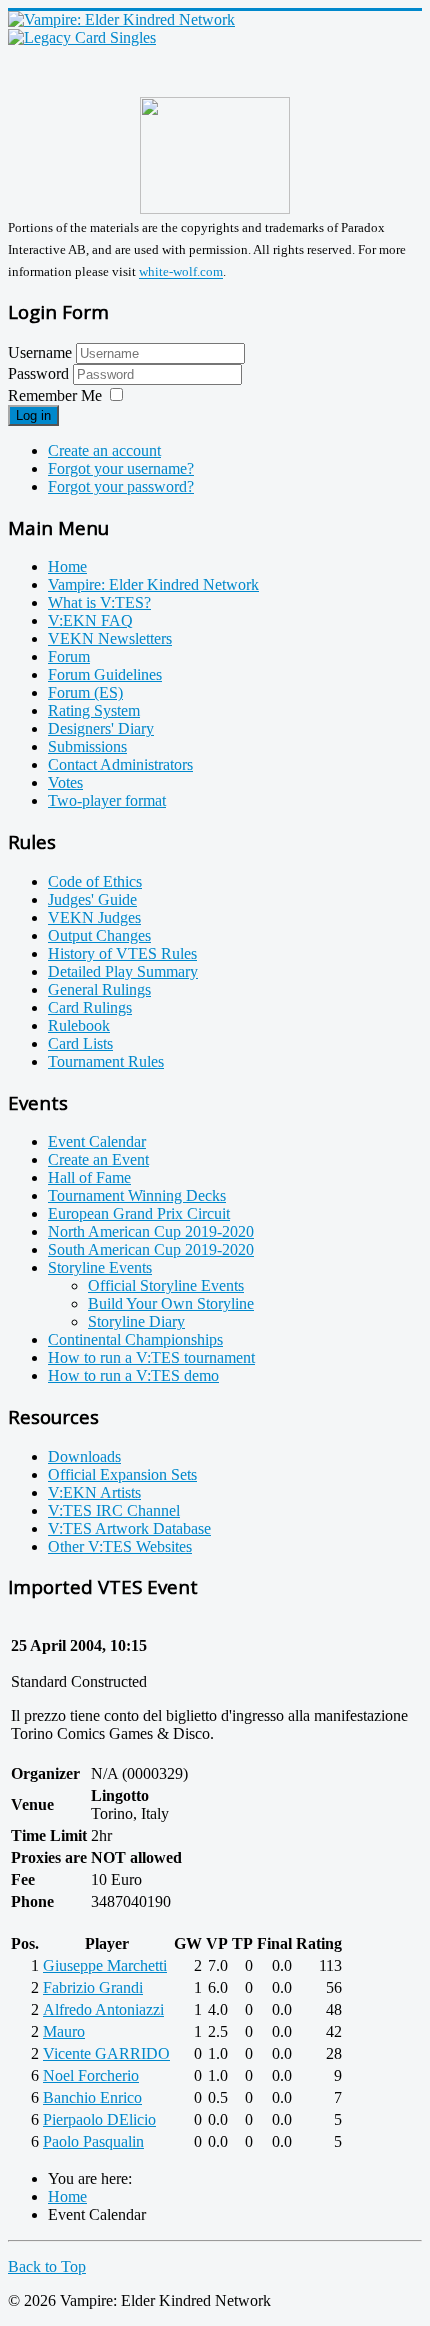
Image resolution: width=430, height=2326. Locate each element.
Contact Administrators (120, 764)
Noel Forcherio (91, 2075)
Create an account (104, 450)
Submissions (87, 746)
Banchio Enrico (92, 2097)
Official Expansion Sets (122, 1474)
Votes (65, 782)
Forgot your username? (121, 468)
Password (40, 373)
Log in (33, 415)
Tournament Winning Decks (137, 1195)
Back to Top (47, 2266)
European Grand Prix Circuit (139, 1213)
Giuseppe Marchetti (105, 1965)
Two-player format (107, 800)
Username (40, 352)
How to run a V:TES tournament (151, 1357)
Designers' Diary (101, 728)
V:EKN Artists (94, 1492)
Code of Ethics (95, 881)
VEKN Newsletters (110, 638)
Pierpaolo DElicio (99, 2119)
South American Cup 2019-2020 (151, 1249)
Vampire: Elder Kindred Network (153, 584)
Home (67, 566)
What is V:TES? (99, 602)
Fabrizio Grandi (93, 1987)
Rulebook (79, 1025)
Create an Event (98, 1159)
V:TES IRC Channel (114, 1510)
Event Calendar (97, 1141)
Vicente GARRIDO (106, 2053)
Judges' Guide (92, 899)
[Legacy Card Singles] (82, 37)
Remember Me (55, 395)
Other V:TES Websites (120, 1546)
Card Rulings (90, 1007)
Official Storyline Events (166, 1285)
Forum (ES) (85, 692)
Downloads (84, 1456)
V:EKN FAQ (90, 620)
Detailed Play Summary (123, 971)
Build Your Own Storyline (171, 1303)
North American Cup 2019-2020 (151, 1231)
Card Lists (80, 1043)
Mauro (64, 2031)
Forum (69, 656)
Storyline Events (100, 1267)
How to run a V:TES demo (133, 1375)
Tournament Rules (106, 1061)
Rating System (94, 710)
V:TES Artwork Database (129, 1528)
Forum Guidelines (105, 674)
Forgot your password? (121, 486)
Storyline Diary (136, 1321)
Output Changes (99, 935)
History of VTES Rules (122, 953)
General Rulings (99, 989)
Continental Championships (135, 1339)
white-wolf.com (181, 272)
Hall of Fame (89, 1177)
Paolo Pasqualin (93, 2141)
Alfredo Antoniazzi (103, 2009)
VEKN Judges (94, 917)
